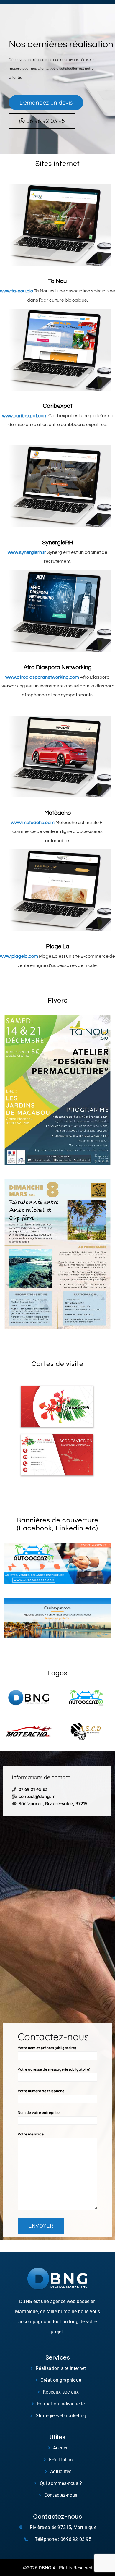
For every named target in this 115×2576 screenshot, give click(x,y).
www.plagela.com (19, 956)
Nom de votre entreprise (39, 2113)
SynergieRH (58, 543)
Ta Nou (57, 281)
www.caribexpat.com (25, 416)
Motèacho (57, 813)
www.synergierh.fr (27, 552)
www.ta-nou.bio (17, 291)
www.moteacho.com (33, 823)
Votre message (31, 2134)
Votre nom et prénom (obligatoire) (47, 2048)
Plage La (58, 946)
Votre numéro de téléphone (41, 2091)
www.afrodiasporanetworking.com (42, 677)
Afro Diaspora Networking (58, 667)
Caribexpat (58, 406)
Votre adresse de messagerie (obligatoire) (54, 2069)
